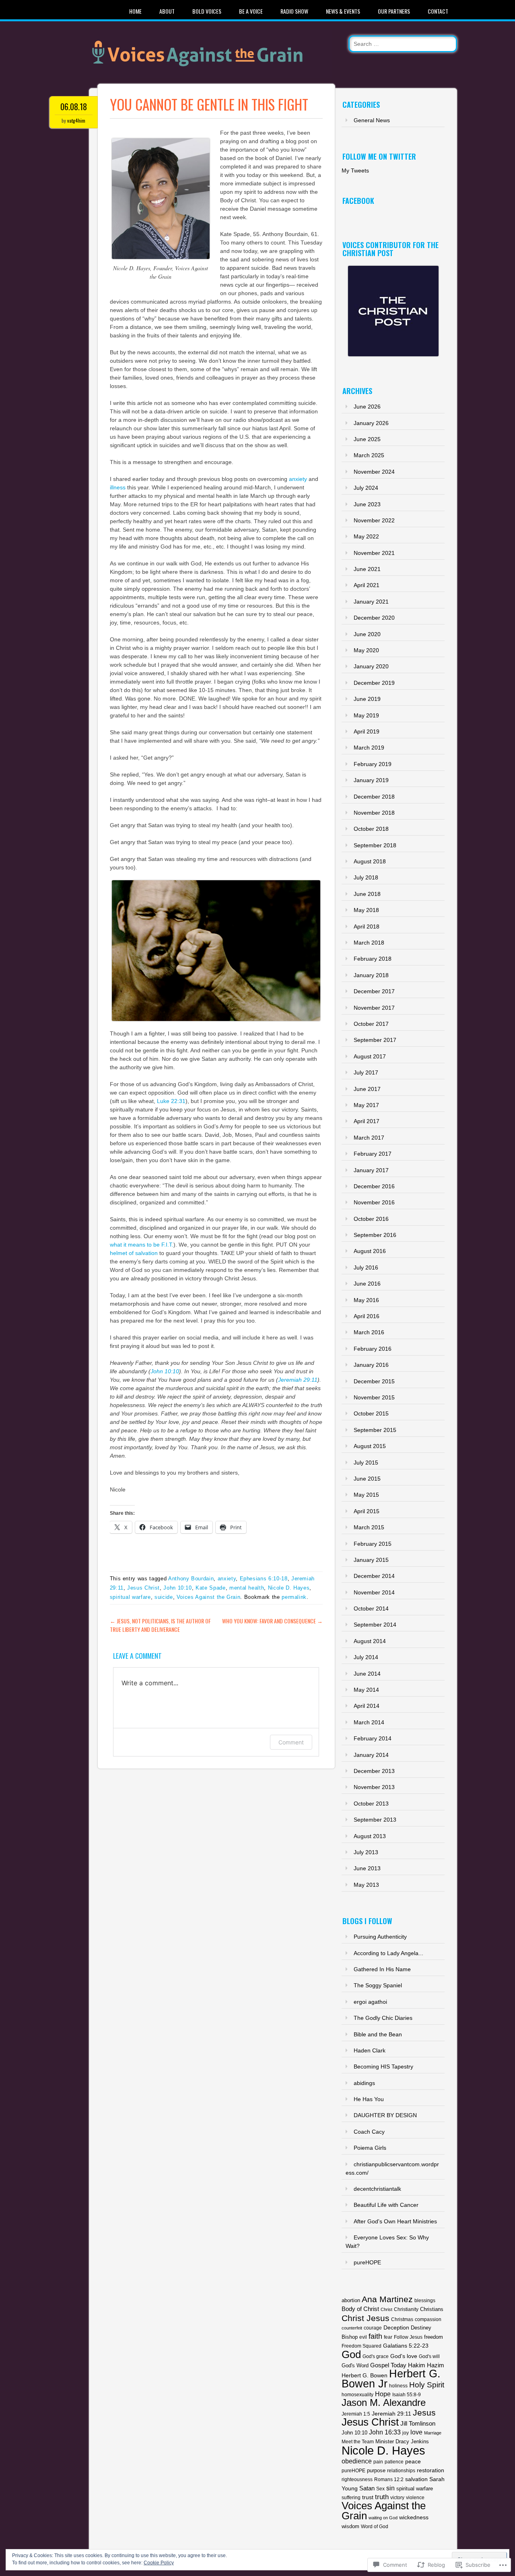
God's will (429, 2356)
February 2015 (373, 1544)
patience (394, 2462)
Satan (367, 2488)
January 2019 (371, 780)
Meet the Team (358, 2442)
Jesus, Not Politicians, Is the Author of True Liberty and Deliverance (160, 1625)
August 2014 (370, 1641)
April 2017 (367, 1121)
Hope (383, 2394)
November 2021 (374, 553)
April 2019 (367, 731)
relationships (401, 2470)
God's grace (376, 2356)
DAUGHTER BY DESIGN (385, 2115)
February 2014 (373, 1738)
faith (375, 2336)
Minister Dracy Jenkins (402, 2441)
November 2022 (374, 520)
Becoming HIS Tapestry (383, 2067)
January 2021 (371, 602)
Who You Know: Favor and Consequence (272, 1621)
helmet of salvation (134, 1253)
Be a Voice (251, 11)
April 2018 (367, 926)
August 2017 (370, 1056)
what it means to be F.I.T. (142, 1245)
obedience (357, 2461)
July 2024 (366, 488)
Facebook (358, 201)
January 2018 (371, 975)
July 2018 (366, 877)
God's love (404, 2356)
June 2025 (367, 439)
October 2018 (371, 829)
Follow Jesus (408, 2337)
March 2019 (369, 748)
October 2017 (371, 1024)
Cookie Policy (159, 2563)
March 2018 (369, 943)
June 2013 (367, 1868)
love (416, 2432)
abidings (364, 2083)
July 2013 (366, 1852)
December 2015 (374, 1381)
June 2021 (367, 569)
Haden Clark (370, 2050)
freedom (434, 2337)
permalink (294, 1597)
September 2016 (375, 1235)
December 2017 (374, 991)
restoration (431, 2470)
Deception (396, 2327)
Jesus (424, 2413)
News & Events (343, 11)
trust (368, 2497)
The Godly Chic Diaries (383, 2018)
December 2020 (374, 618)
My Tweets (355, 171)
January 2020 (371, 666)
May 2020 (366, 650)
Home (135, 11)
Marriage (433, 2433)
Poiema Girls (370, 2148)
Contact (438, 11)
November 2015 (374, 1397)
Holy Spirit (427, 2385)
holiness (398, 2386)
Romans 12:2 (389, 2479)
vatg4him (76, 120)
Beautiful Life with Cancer (386, 2205)
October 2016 (371, 1219)
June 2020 (367, 634)
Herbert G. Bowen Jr (391, 2379)
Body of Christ (360, 2309)
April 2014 (367, 1706)
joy (406, 2433)
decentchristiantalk (377, 2189)
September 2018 (375, 845)
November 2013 (374, 1787)
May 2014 (366, 1690)
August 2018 (370, 861)
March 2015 (369, 1527)
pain (378, 2462)
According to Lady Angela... (388, 1953)
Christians (432, 2309)
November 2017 (374, 1008)
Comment (291, 1742)
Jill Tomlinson (418, 2424)
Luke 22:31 (171, 1101)
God (351, 2354)
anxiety (298, 479)
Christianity (406, 2309)
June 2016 (367, 1284)
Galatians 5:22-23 (406, 2346)
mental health (247, 1588)
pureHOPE (367, 2262)
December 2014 (374, 1576)
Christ (386, 2309)
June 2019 (367, 699)
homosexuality (357, 2394)
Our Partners (394, 11)
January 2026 (371, 423)
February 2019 (373, 764)
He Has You (369, 2099)
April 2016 (367, 1316)
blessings (425, 2301)
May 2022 (366, 536)
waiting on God (383, 2518)
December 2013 (374, 1771)
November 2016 (374, 1202)
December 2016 (374, 1186)
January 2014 (371, 1755)
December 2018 (374, 797)
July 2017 (366, 1072)
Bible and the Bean (378, 2034)
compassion (428, 2319)
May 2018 (366, 910)
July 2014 (366, 1657)
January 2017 (371, 1170)
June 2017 (367, 1089)
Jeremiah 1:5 (356, 2414)
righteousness (357, 2479)
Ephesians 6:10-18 (264, 1579)
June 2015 (367, 1479)
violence (415, 2497)
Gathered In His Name (382, 1969)
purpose (376, 2470)
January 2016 (371, 1365)
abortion (351, 2300)
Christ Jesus (366, 2318)
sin (390, 2488)
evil (363, 2337)
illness (118, 487)
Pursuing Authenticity (380, 1937)
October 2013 (371, 1804)
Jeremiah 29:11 (298, 1380)
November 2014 (374, 1592)
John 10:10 (165, 1371)
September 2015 (375, 1430)
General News (372, 120)
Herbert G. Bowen (365, 2375)
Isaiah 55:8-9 (407, 2394)
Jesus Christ (143, 1588)
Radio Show (294, 11)
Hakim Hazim (426, 2365)
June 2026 (367, 407)
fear (388, 2337)
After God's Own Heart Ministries (395, 2221)
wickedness (414, 2517)
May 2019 (366, 715)
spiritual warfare (130, 1597)
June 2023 (367, 504)
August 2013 (370, 1836)
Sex (380, 2489)
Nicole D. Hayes (289, 1588)
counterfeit (352, 2328)
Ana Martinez (387, 2299)
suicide (164, 1597)
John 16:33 (385, 2432)
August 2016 (370, 1251)
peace (413, 2462)
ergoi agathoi (370, 2002)
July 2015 (366, 1463)
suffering (351, 2497)
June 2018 (367, 894)
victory (397, 2497)
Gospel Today (388, 2365)
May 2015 (366, 1495)
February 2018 (373, 959)
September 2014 (375, 1625)
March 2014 (369, 1722)
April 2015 (367, 1511)
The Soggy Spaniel (378, 1985)
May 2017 (366, 1105)
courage (373, 2328)
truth (382, 2497)
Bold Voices (207, 11)
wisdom (350, 2526)
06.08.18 (74, 107)
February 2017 (373, 1154)
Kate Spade (211, 1588)
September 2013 (375, 1820)
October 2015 (371, 1413)
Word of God (375, 2527)
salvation (416, 2479)
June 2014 (367, 1674)
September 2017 (375, 1040)
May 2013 (366, 1885)
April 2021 (367, 585)
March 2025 (369, 455)
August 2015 (370, 1446)
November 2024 (374, 472)
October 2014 (371, 1608)
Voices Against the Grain (209, 1597)
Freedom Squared (362, 2346)
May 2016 (366, 1300)
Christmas (402, 2319)
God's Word (355, 2365)
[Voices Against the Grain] (211, 76)
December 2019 (374, 683)
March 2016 (369, 1332)
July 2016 (366, 1267)
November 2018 (374, 813)
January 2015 (371, 1560)
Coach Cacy (369, 2132)
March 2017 (369, 1138)
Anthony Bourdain (191, 1579)
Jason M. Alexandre (384, 2403)
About (167, 11)
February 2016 (373, 1349)
